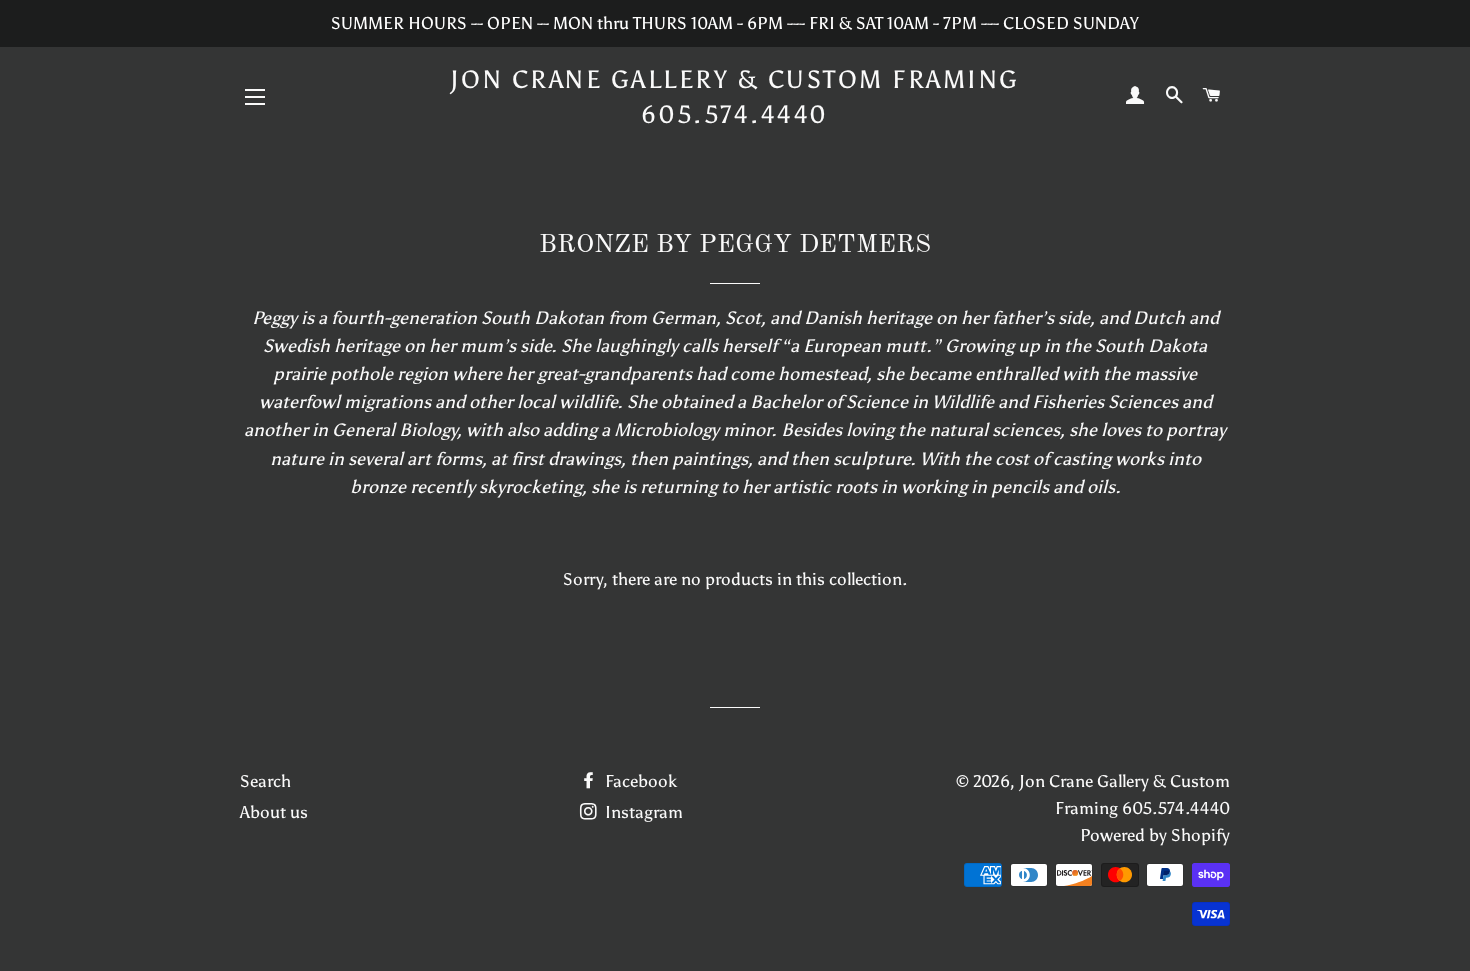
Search (265, 781)
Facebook (639, 781)
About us (274, 812)
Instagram (642, 812)
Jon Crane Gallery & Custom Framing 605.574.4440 (735, 97)
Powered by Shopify (1155, 835)
